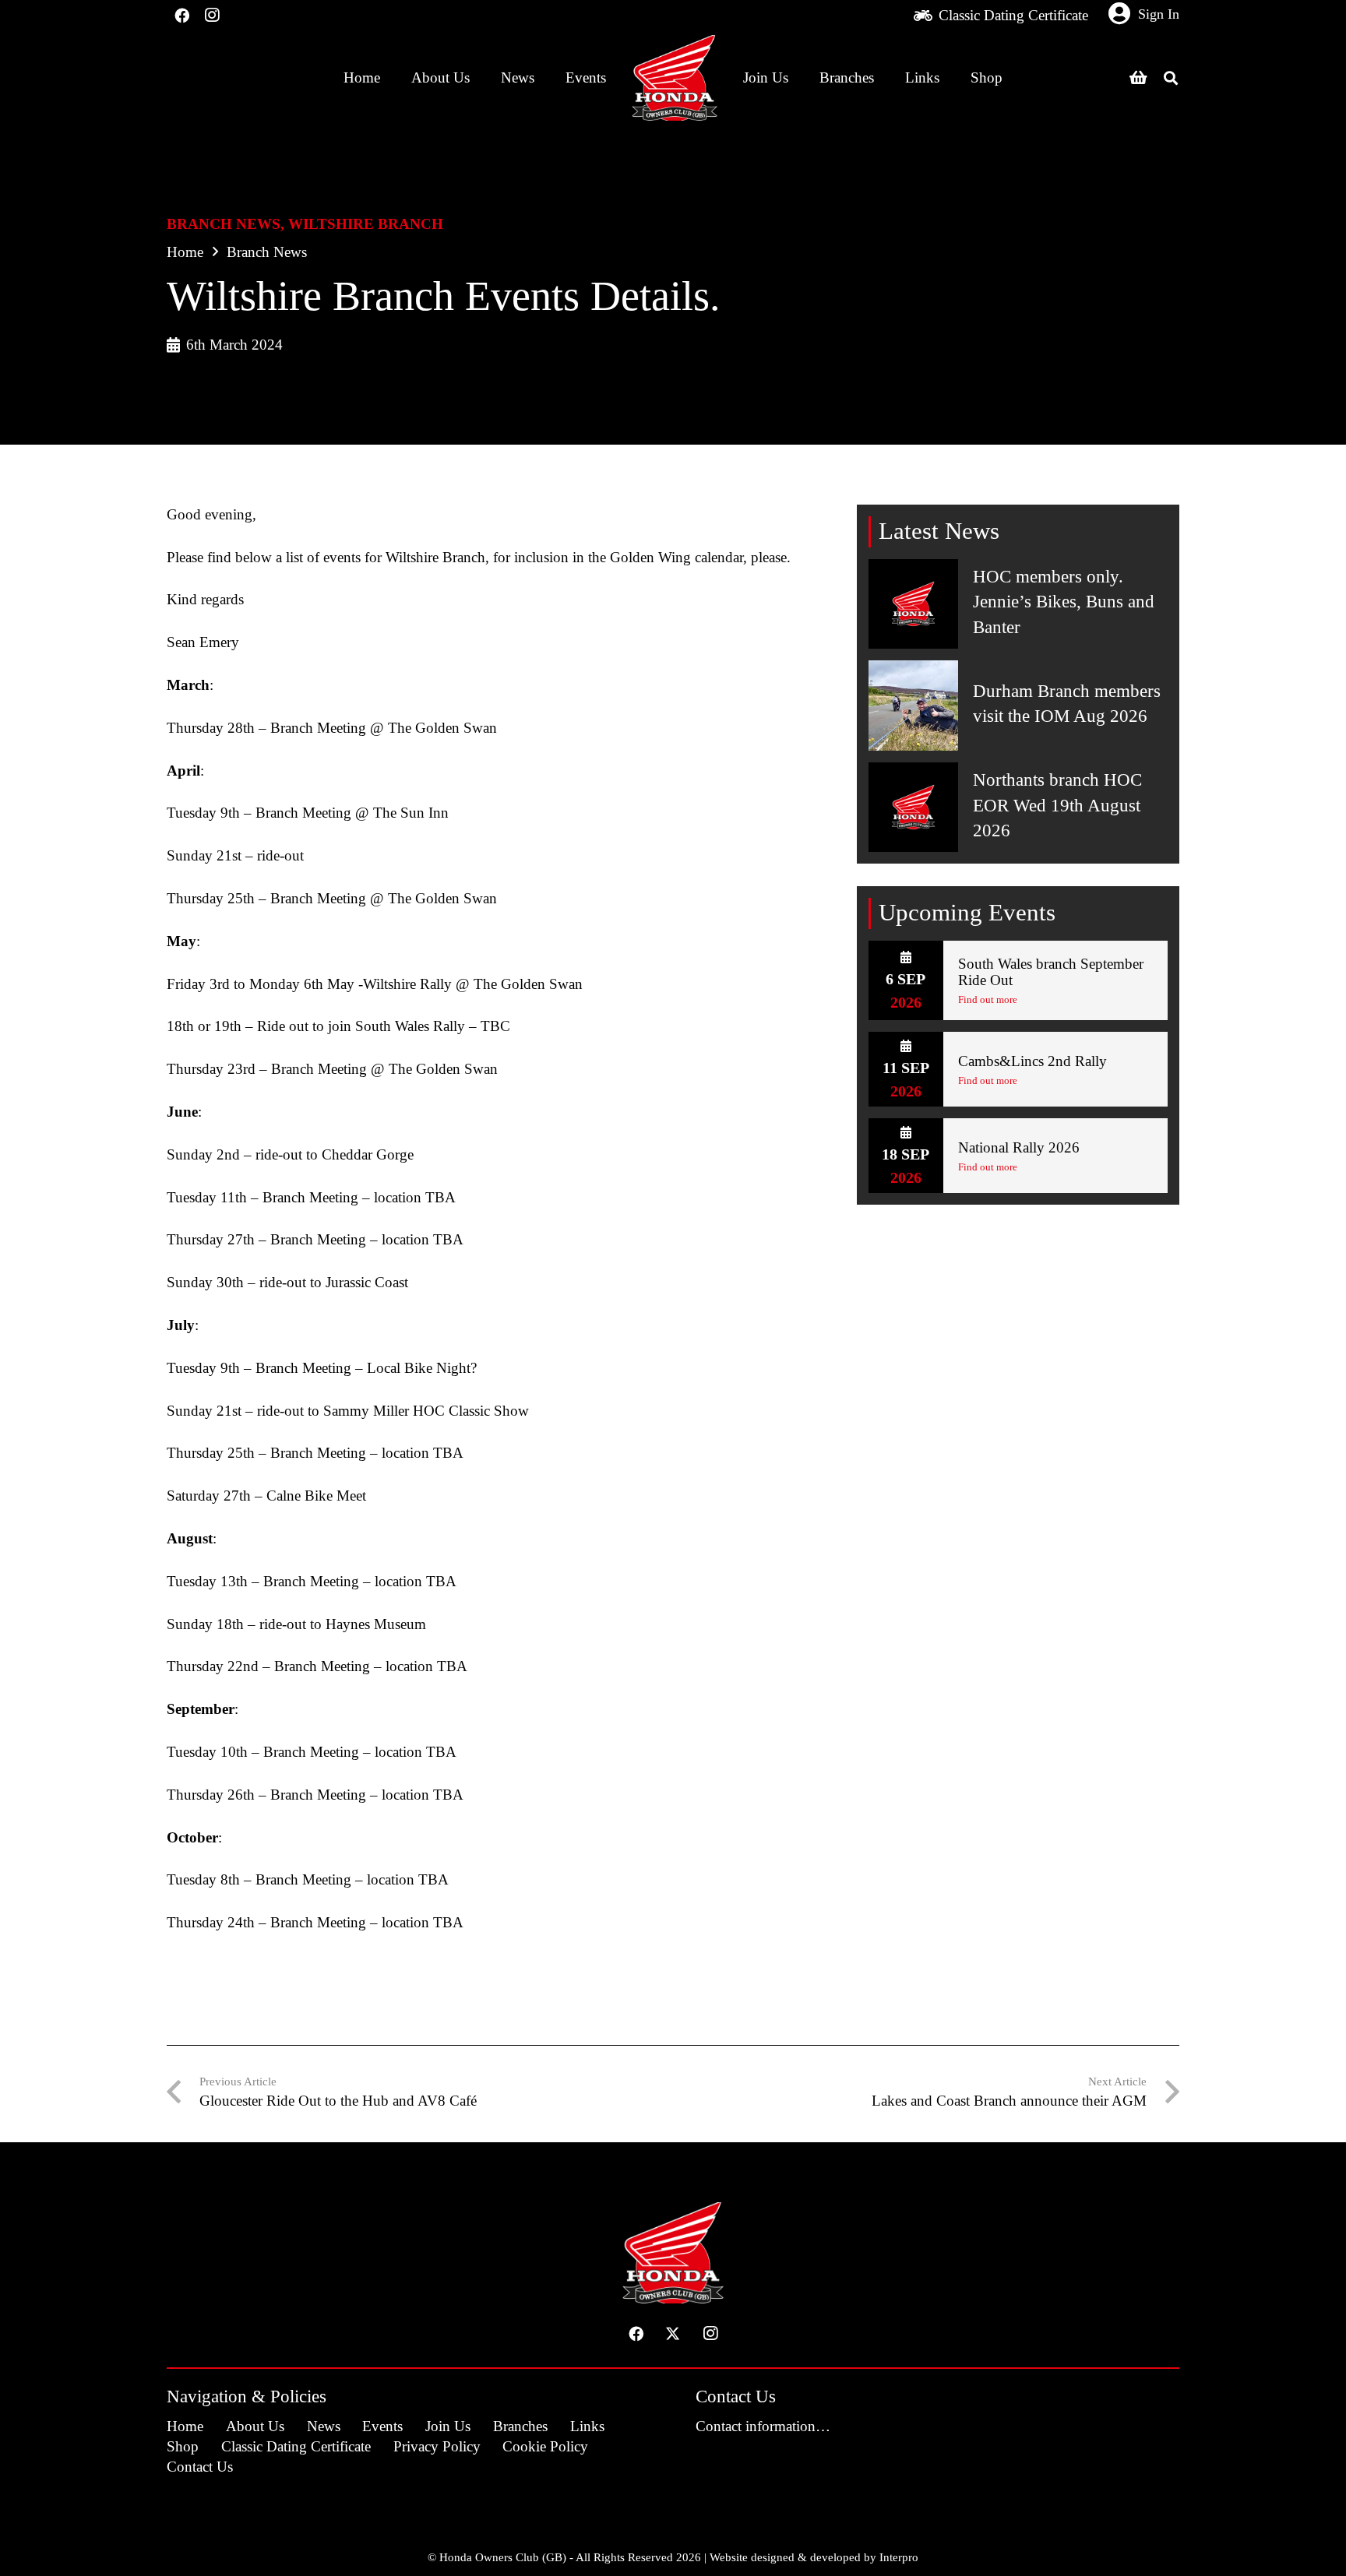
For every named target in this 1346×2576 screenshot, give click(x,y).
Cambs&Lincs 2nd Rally (1032, 1061)
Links (587, 2426)
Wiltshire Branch (366, 224)
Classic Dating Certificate (296, 2446)
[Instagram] (211, 16)
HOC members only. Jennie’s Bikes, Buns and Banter (1064, 602)
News (324, 2426)
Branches (520, 2426)
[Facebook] (181, 16)
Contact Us (200, 2467)
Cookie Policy (545, 2446)
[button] (1171, 78)
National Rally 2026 (1019, 1147)
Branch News (224, 224)
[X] (673, 2334)
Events (382, 2426)
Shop (183, 2446)
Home (185, 252)
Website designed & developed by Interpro (814, 2557)
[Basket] (1138, 78)
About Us (255, 2426)
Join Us (448, 2426)
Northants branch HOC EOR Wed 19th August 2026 (1057, 805)
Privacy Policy (437, 2446)
